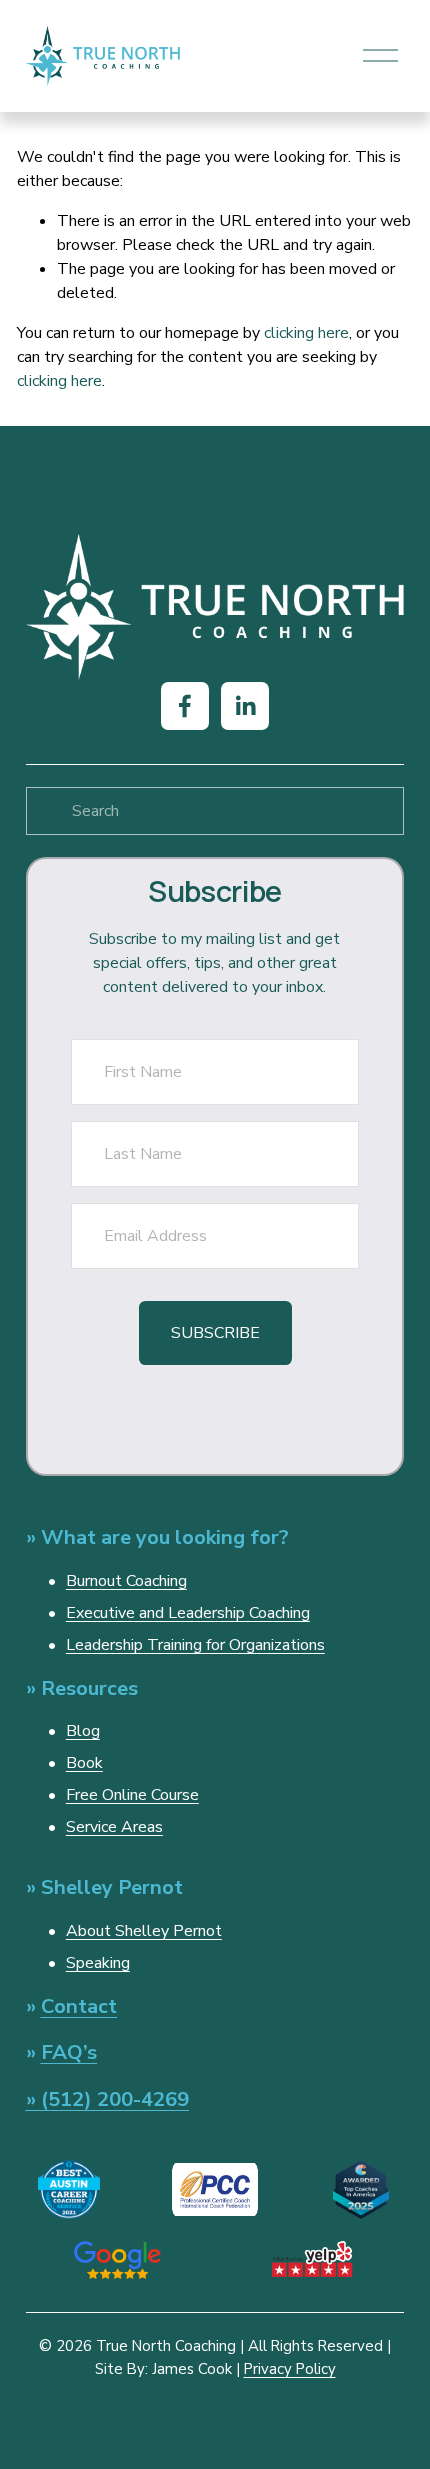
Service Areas (114, 1827)
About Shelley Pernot (144, 1931)
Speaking (98, 1963)
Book (84, 1763)
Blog (83, 1731)
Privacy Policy (290, 2369)
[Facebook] (185, 706)
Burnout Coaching (126, 1581)
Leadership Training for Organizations (195, 1645)
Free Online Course (132, 1795)
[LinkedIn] (245, 706)
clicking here (306, 333)
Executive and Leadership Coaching (188, 1613)
